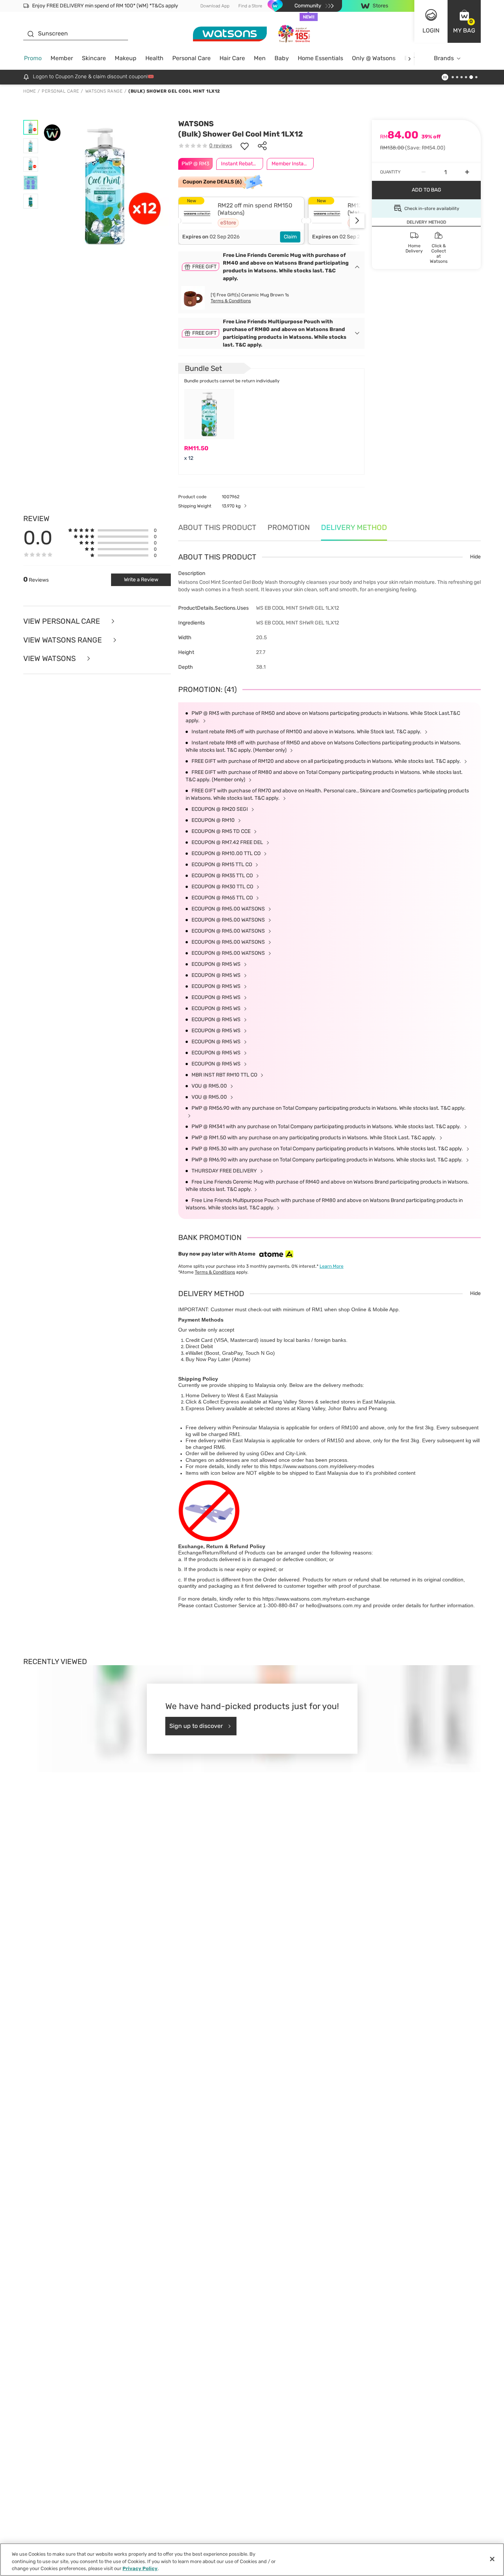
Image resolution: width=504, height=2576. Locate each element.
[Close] (492, 2559)
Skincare (94, 58)
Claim (290, 237)
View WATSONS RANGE (63, 640)
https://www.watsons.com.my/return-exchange (316, 1599)
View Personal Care (63, 621)
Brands (444, 58)
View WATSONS (50, 659)
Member (62, 58)
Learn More (332, 1266)
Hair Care (232, 58)
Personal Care (191, 58)
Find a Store (250, 6)
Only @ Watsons (374, 58)
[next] (409, 58)
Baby (282, 58)
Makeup (126, 58)
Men (260, 58)
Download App (215, 6)
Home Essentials (320, 58)
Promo (33, 58)
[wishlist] (245, 146)
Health (154, 58)
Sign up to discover (196, 1726)
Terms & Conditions (231, 301)
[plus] (467, 172)
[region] (252, 2560)
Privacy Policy (140, 2568)
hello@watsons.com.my (334, 1605)
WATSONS (196, 124)
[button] (464, 21)
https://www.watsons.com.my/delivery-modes (322, 1466)
